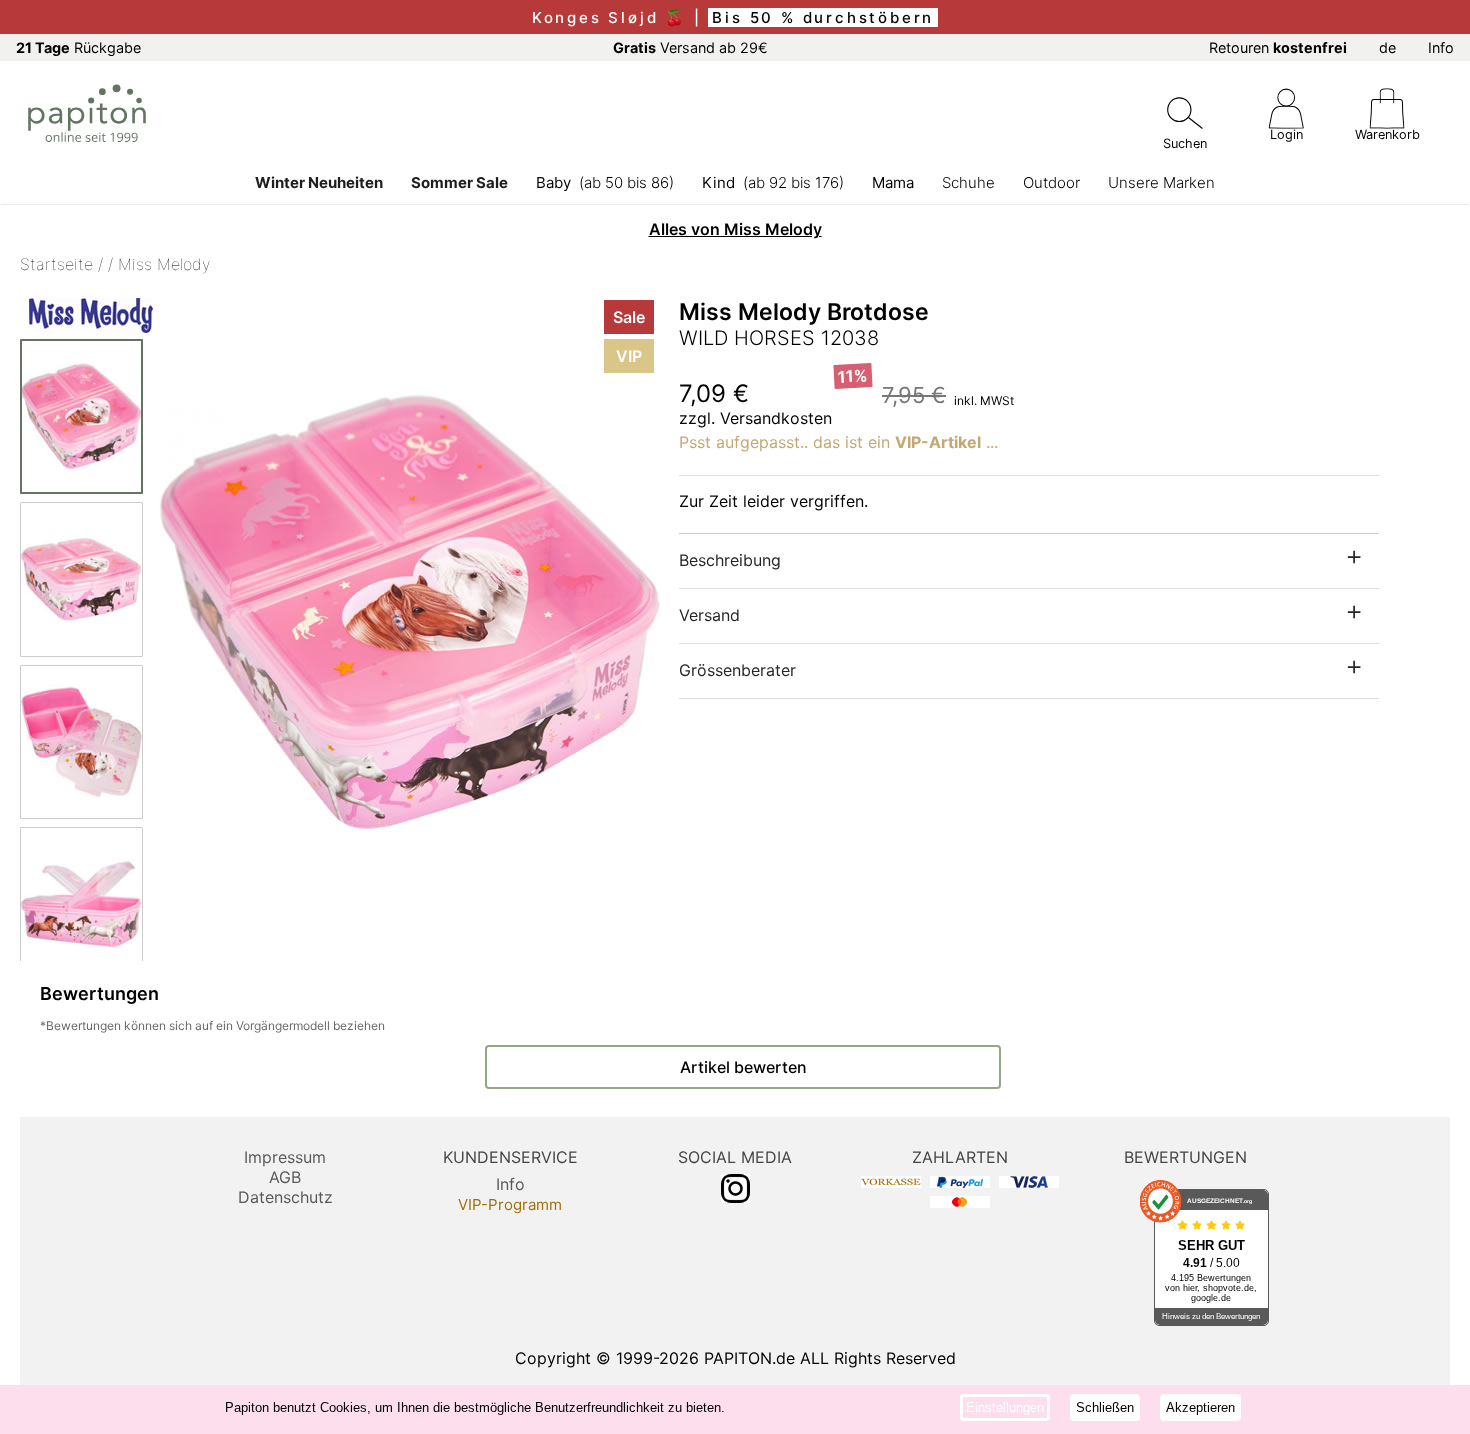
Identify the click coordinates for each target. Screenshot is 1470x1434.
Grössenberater (737, 670)
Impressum (285, 1157)
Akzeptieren (1200, 1407)
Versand (709, 615)
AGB (285, 1177)
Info (1441, 47)
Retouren (1278, 47)
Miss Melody (164, 264)
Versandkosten (776, 418)
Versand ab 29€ (690, 47)
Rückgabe (78, 47)
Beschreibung (730, 560)
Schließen (1105, 1407)
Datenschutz (285, 1197)
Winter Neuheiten (319, 182)
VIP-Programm (510, 1204)
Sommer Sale (459, 182)
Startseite (56, 264)
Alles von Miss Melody (735, 229)
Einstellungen (1005, 1407)
